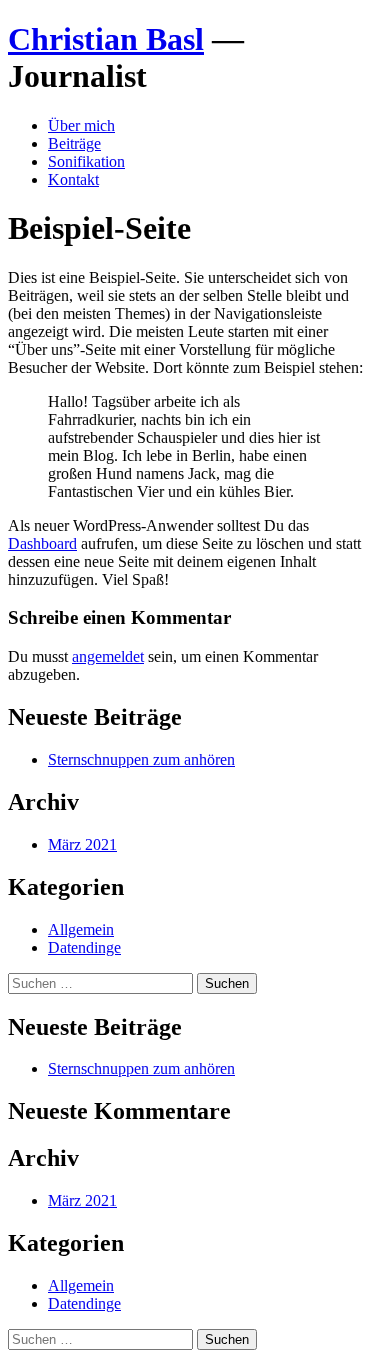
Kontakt (73, 179)
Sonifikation (86, 161)
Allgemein (81, 929)
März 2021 (82, 844)
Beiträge (74, 143)
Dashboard (42, 543)
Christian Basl (106, 39)
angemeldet (108, 656)
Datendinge (84, 947)
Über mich (81, 125)
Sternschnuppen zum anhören (141, 759)
